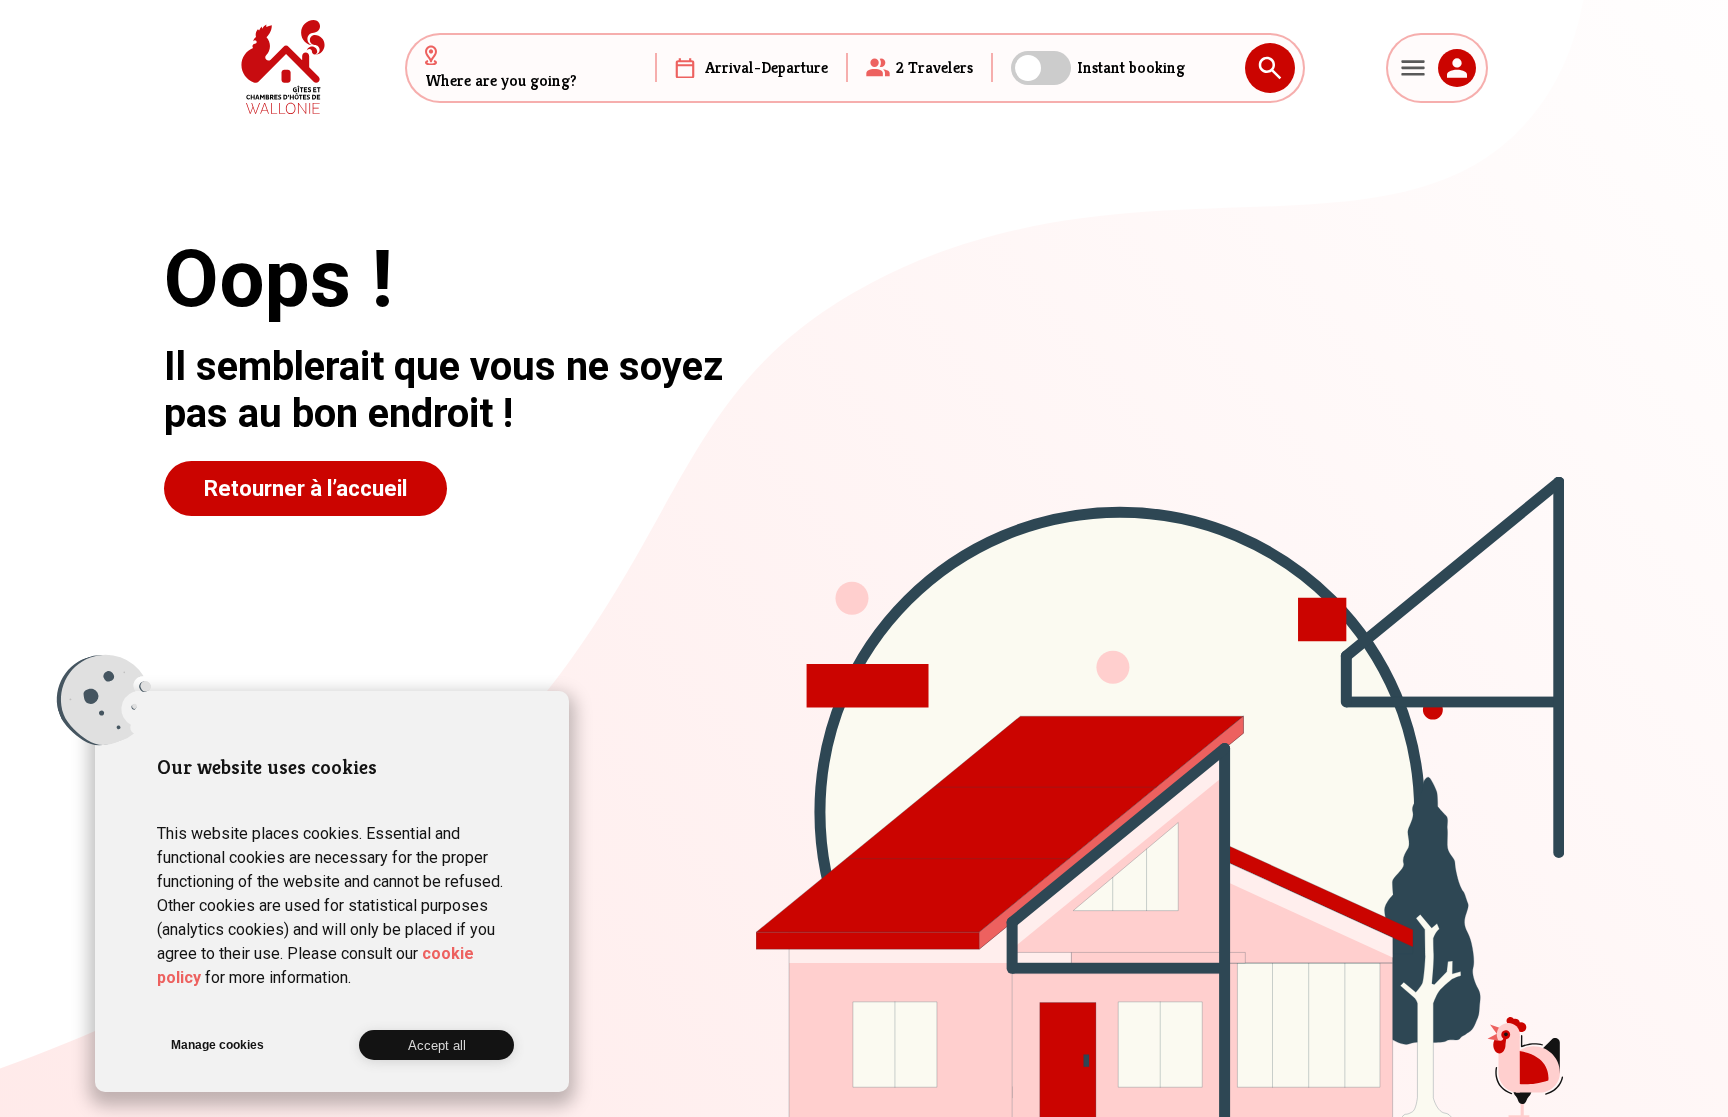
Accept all (437, 1045)
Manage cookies (217, 1045)
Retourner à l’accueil (305, 488)
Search (1270, 68)
